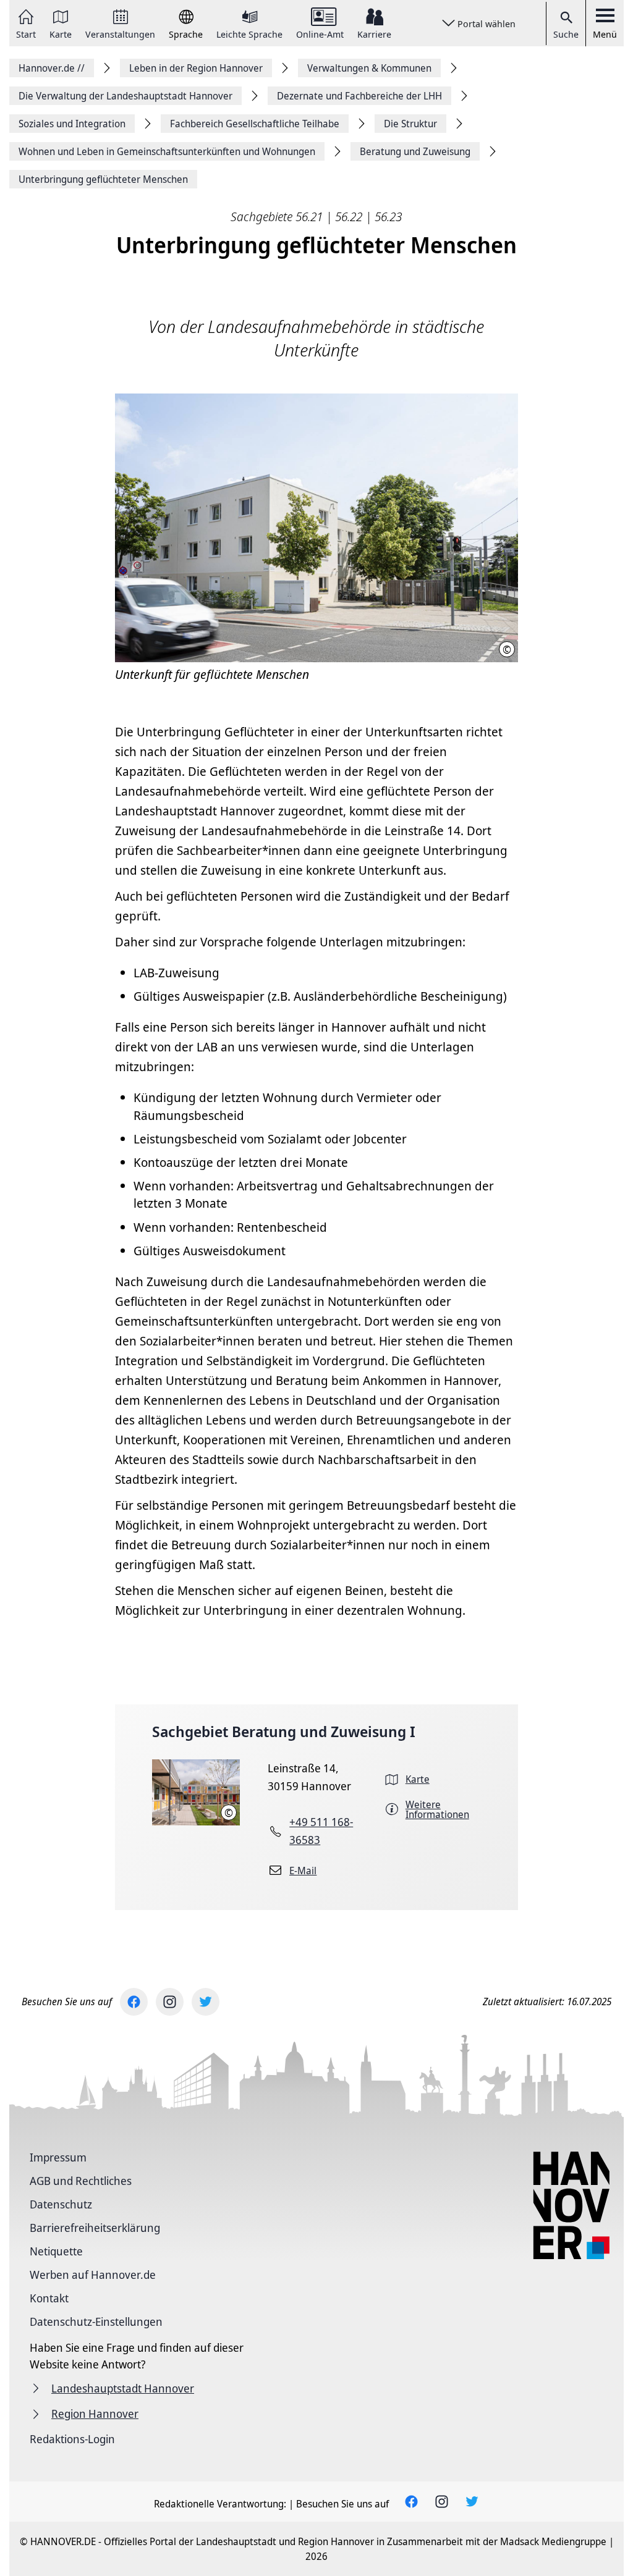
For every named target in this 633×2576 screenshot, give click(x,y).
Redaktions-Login (72, 2439)
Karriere (374, 33)
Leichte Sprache (249, 33)
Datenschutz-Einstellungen (96, 2321)
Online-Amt (320, 33)
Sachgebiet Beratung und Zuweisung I (284, 1731)
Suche (566, 34)
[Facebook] (134, 2002)
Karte (61, 33)
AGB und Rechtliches (81, 2181)
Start (26, 33)
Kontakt (49, 2298)
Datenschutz (61, 2204)
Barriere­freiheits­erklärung (95, 2228)
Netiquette (56, 2251)
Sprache (186, 33)
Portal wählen (486, 23)
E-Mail (303, 1871)
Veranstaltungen (120, 33)
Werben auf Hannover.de (93, 2275)
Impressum (58, 2157)
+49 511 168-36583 (321, 1831)
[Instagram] (170, 2002)
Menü (605, 34)
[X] (206, 2002)
